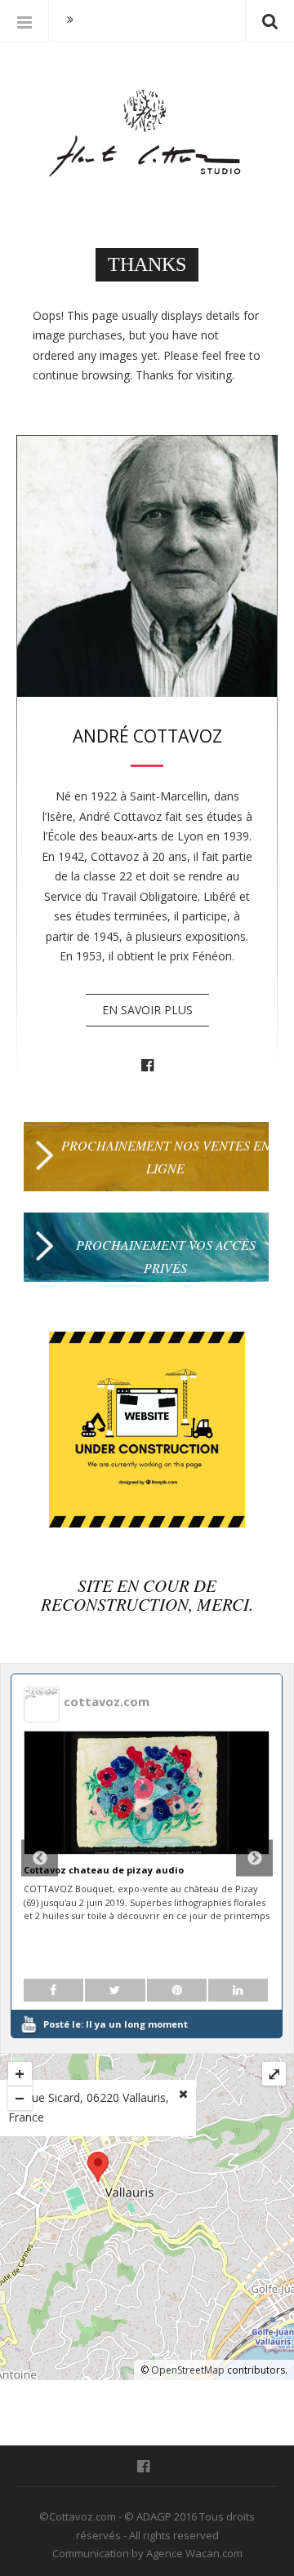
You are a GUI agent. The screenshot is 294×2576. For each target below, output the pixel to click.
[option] (147, 1856)
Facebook (147, 1066)
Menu (24, 20)
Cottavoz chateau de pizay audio (104, 1870)
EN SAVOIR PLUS (147, 1010)
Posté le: (116, 2024)
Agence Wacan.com (194, 2553)
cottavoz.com (107, 1701)
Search (269, 20)
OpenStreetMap (188, 2370)
